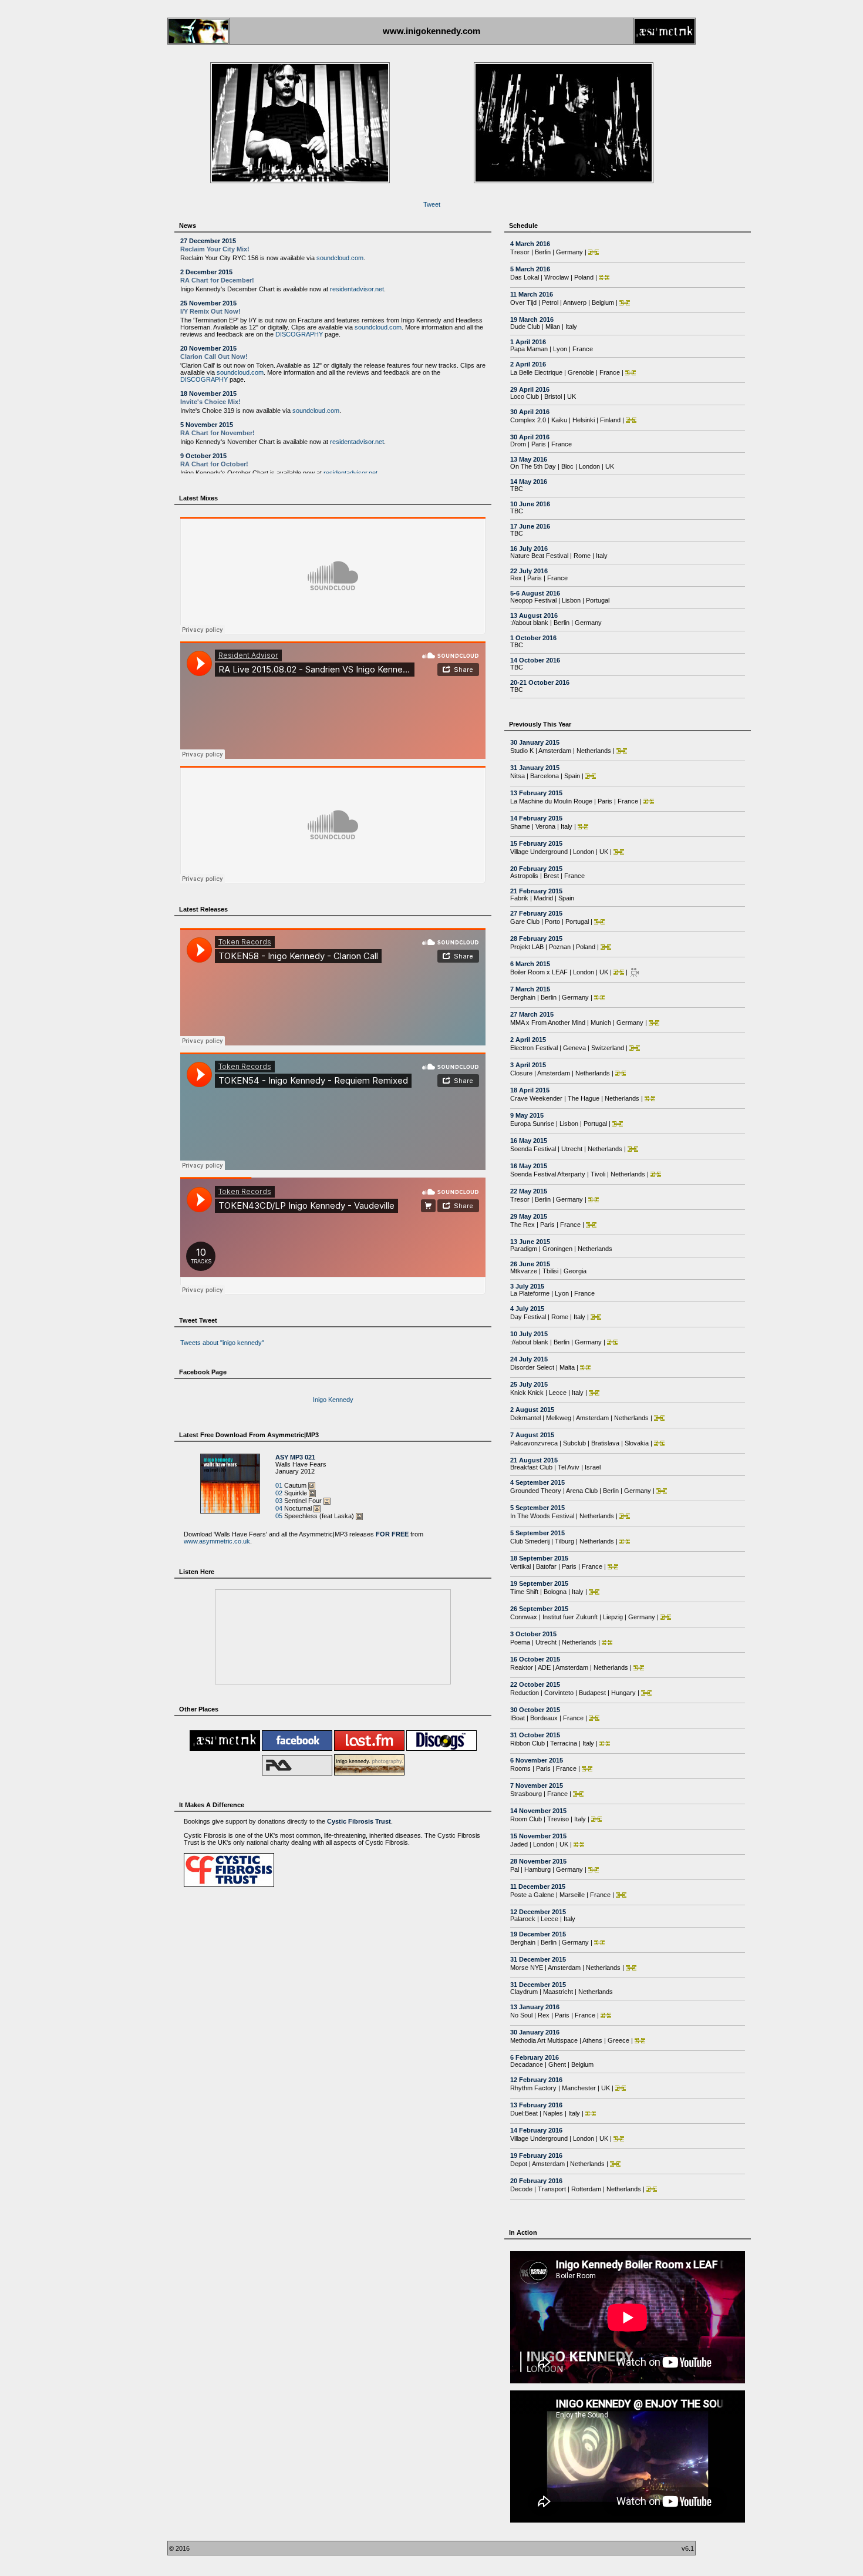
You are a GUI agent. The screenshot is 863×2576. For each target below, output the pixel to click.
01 (279, 1471)
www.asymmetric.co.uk (217, 1526)
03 (279, 1486)
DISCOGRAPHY (299, 340)
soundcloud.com (340, 264)
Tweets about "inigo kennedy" (222, 1348)
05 (279, 1501)
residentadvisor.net (357, 295)
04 (279, 1494)
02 (279, 1478)
